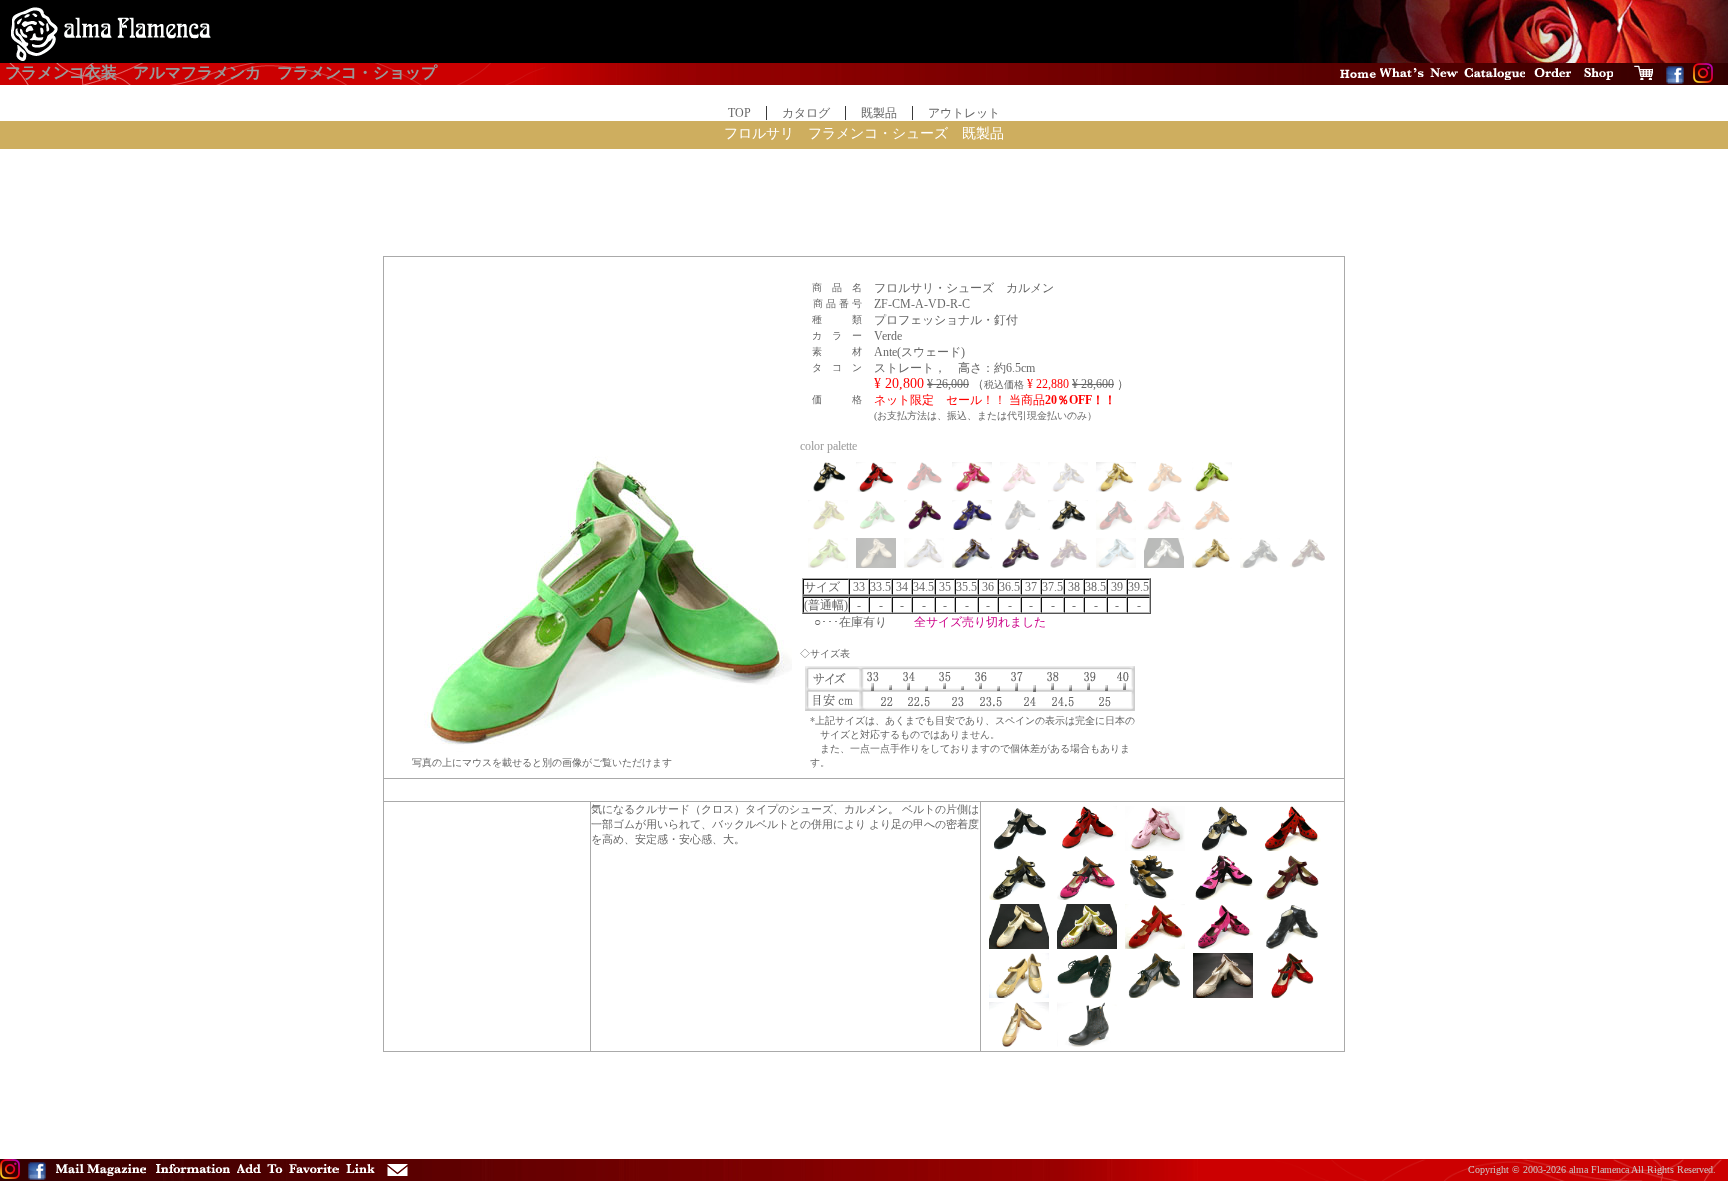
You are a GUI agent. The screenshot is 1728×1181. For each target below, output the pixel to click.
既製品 (879, 113)
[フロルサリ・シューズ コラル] (1291, 896)
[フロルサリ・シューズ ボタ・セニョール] (1087, 1043)
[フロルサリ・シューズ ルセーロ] (1155, 847)
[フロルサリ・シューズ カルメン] (1087, 847)
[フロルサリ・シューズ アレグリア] (1291, 847)
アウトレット (964, 113)
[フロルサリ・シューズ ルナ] (1087, 945)
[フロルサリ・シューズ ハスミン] (1019, 945)
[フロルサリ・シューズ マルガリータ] (1155, 945)
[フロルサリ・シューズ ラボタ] (1155, 994)
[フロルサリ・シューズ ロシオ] (1291, 994)
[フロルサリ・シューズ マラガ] (1019, 994)
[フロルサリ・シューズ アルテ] (1155, 896)
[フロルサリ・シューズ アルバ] (1291, 945)
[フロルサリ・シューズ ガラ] (1223, 847)
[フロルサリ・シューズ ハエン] (1223, 896)
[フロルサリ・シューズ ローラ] (1223, 994)
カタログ (806, 113)
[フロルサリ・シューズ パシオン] (1019, 1043)
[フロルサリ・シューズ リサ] (1019, 847)
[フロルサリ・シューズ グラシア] (1087, 896)
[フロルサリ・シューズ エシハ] (1087, 994)
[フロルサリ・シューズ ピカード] (1019, 896)
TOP (739, 113)
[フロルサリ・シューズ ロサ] (1223, 945)
